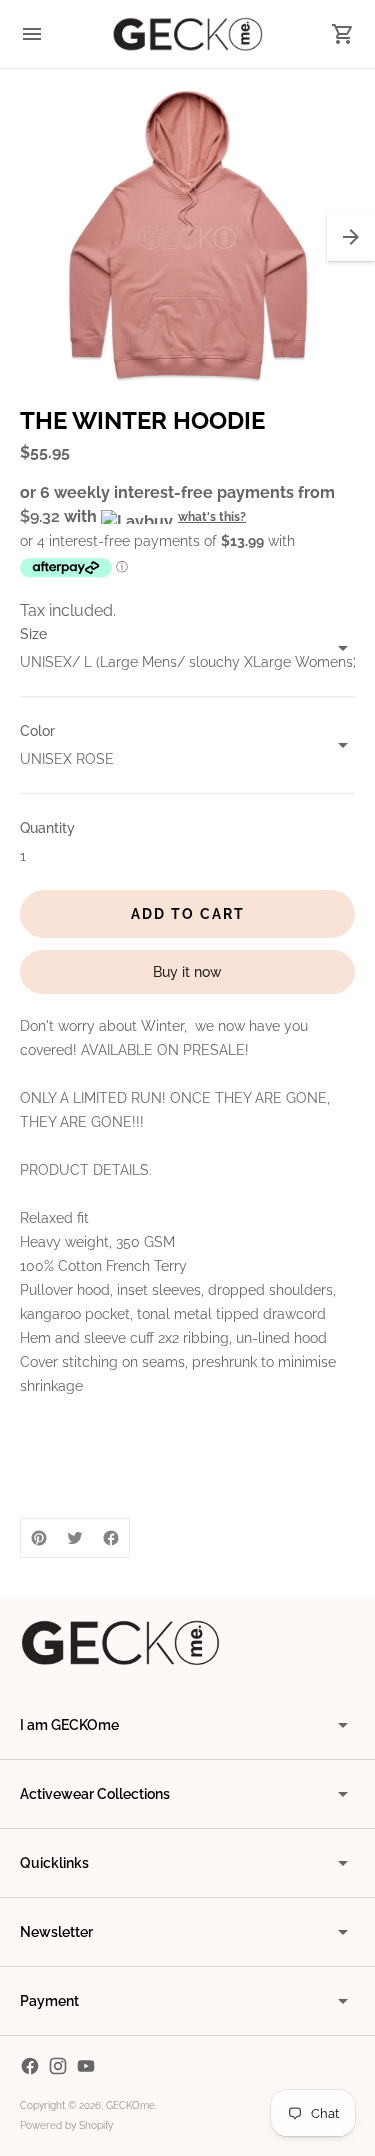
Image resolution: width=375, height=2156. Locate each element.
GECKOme (130, 2105)
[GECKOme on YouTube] (86, 2066)
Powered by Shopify (66, 2125)
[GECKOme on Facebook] (30, 2066)
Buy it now (187, 972)
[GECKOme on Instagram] (58, 2066)
